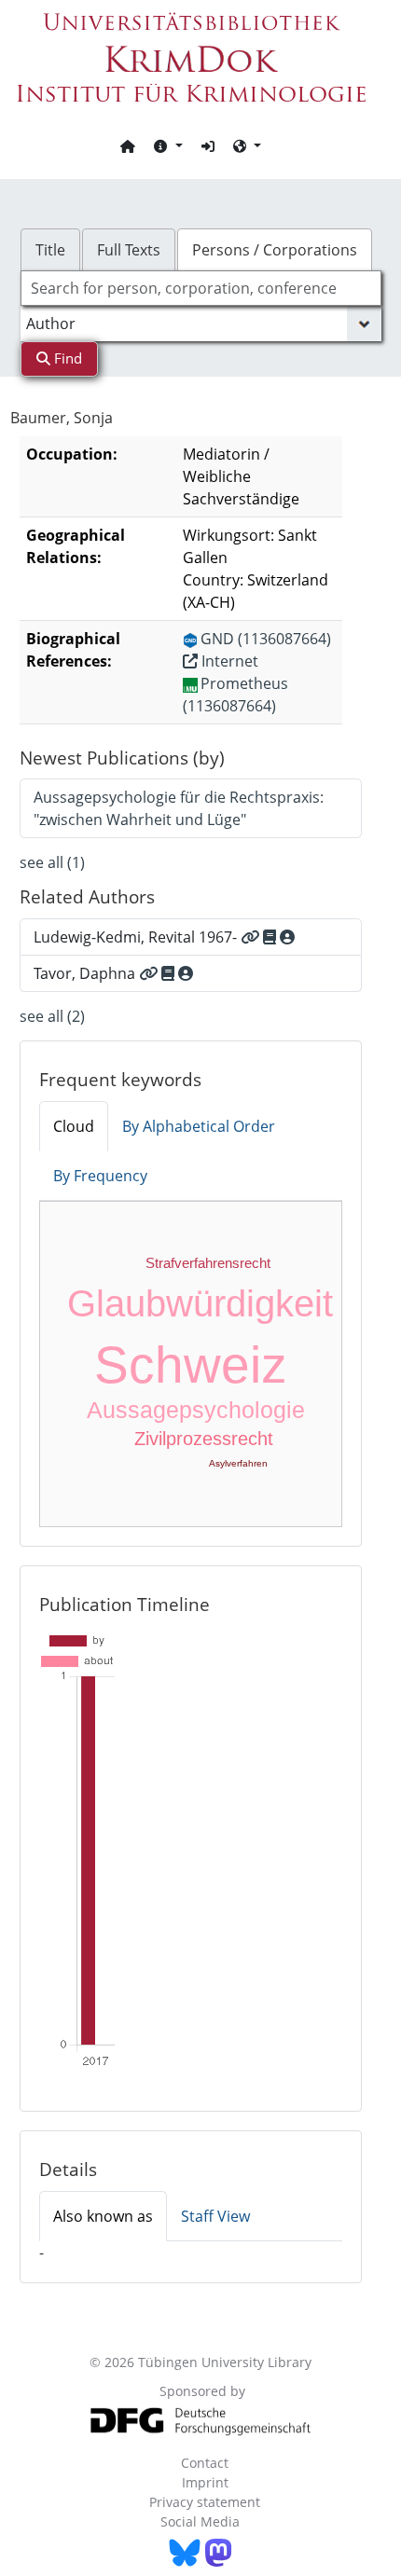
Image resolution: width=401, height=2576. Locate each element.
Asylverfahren (238, 1463)
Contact (205, 2463)
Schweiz (191, 1365)
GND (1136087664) (266, 639)
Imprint (205, 2482)
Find (66, 358)
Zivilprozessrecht (204, 1439)
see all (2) (52, 1016)
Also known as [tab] (103, 2216)
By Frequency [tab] (100, 1176)
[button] (168, 145)
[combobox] (201, 288)
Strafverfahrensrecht (208, 1263)
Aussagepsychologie (196, 1410)
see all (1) (52, 862)
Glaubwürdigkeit (200, 1303)
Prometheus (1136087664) (235, 695)
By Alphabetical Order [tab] (199, 1126)
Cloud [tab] (74, 1126)
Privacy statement (205, 2502)
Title (50, 250)
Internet (228, 661)
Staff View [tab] (215, 2216)
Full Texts (129, 250)
